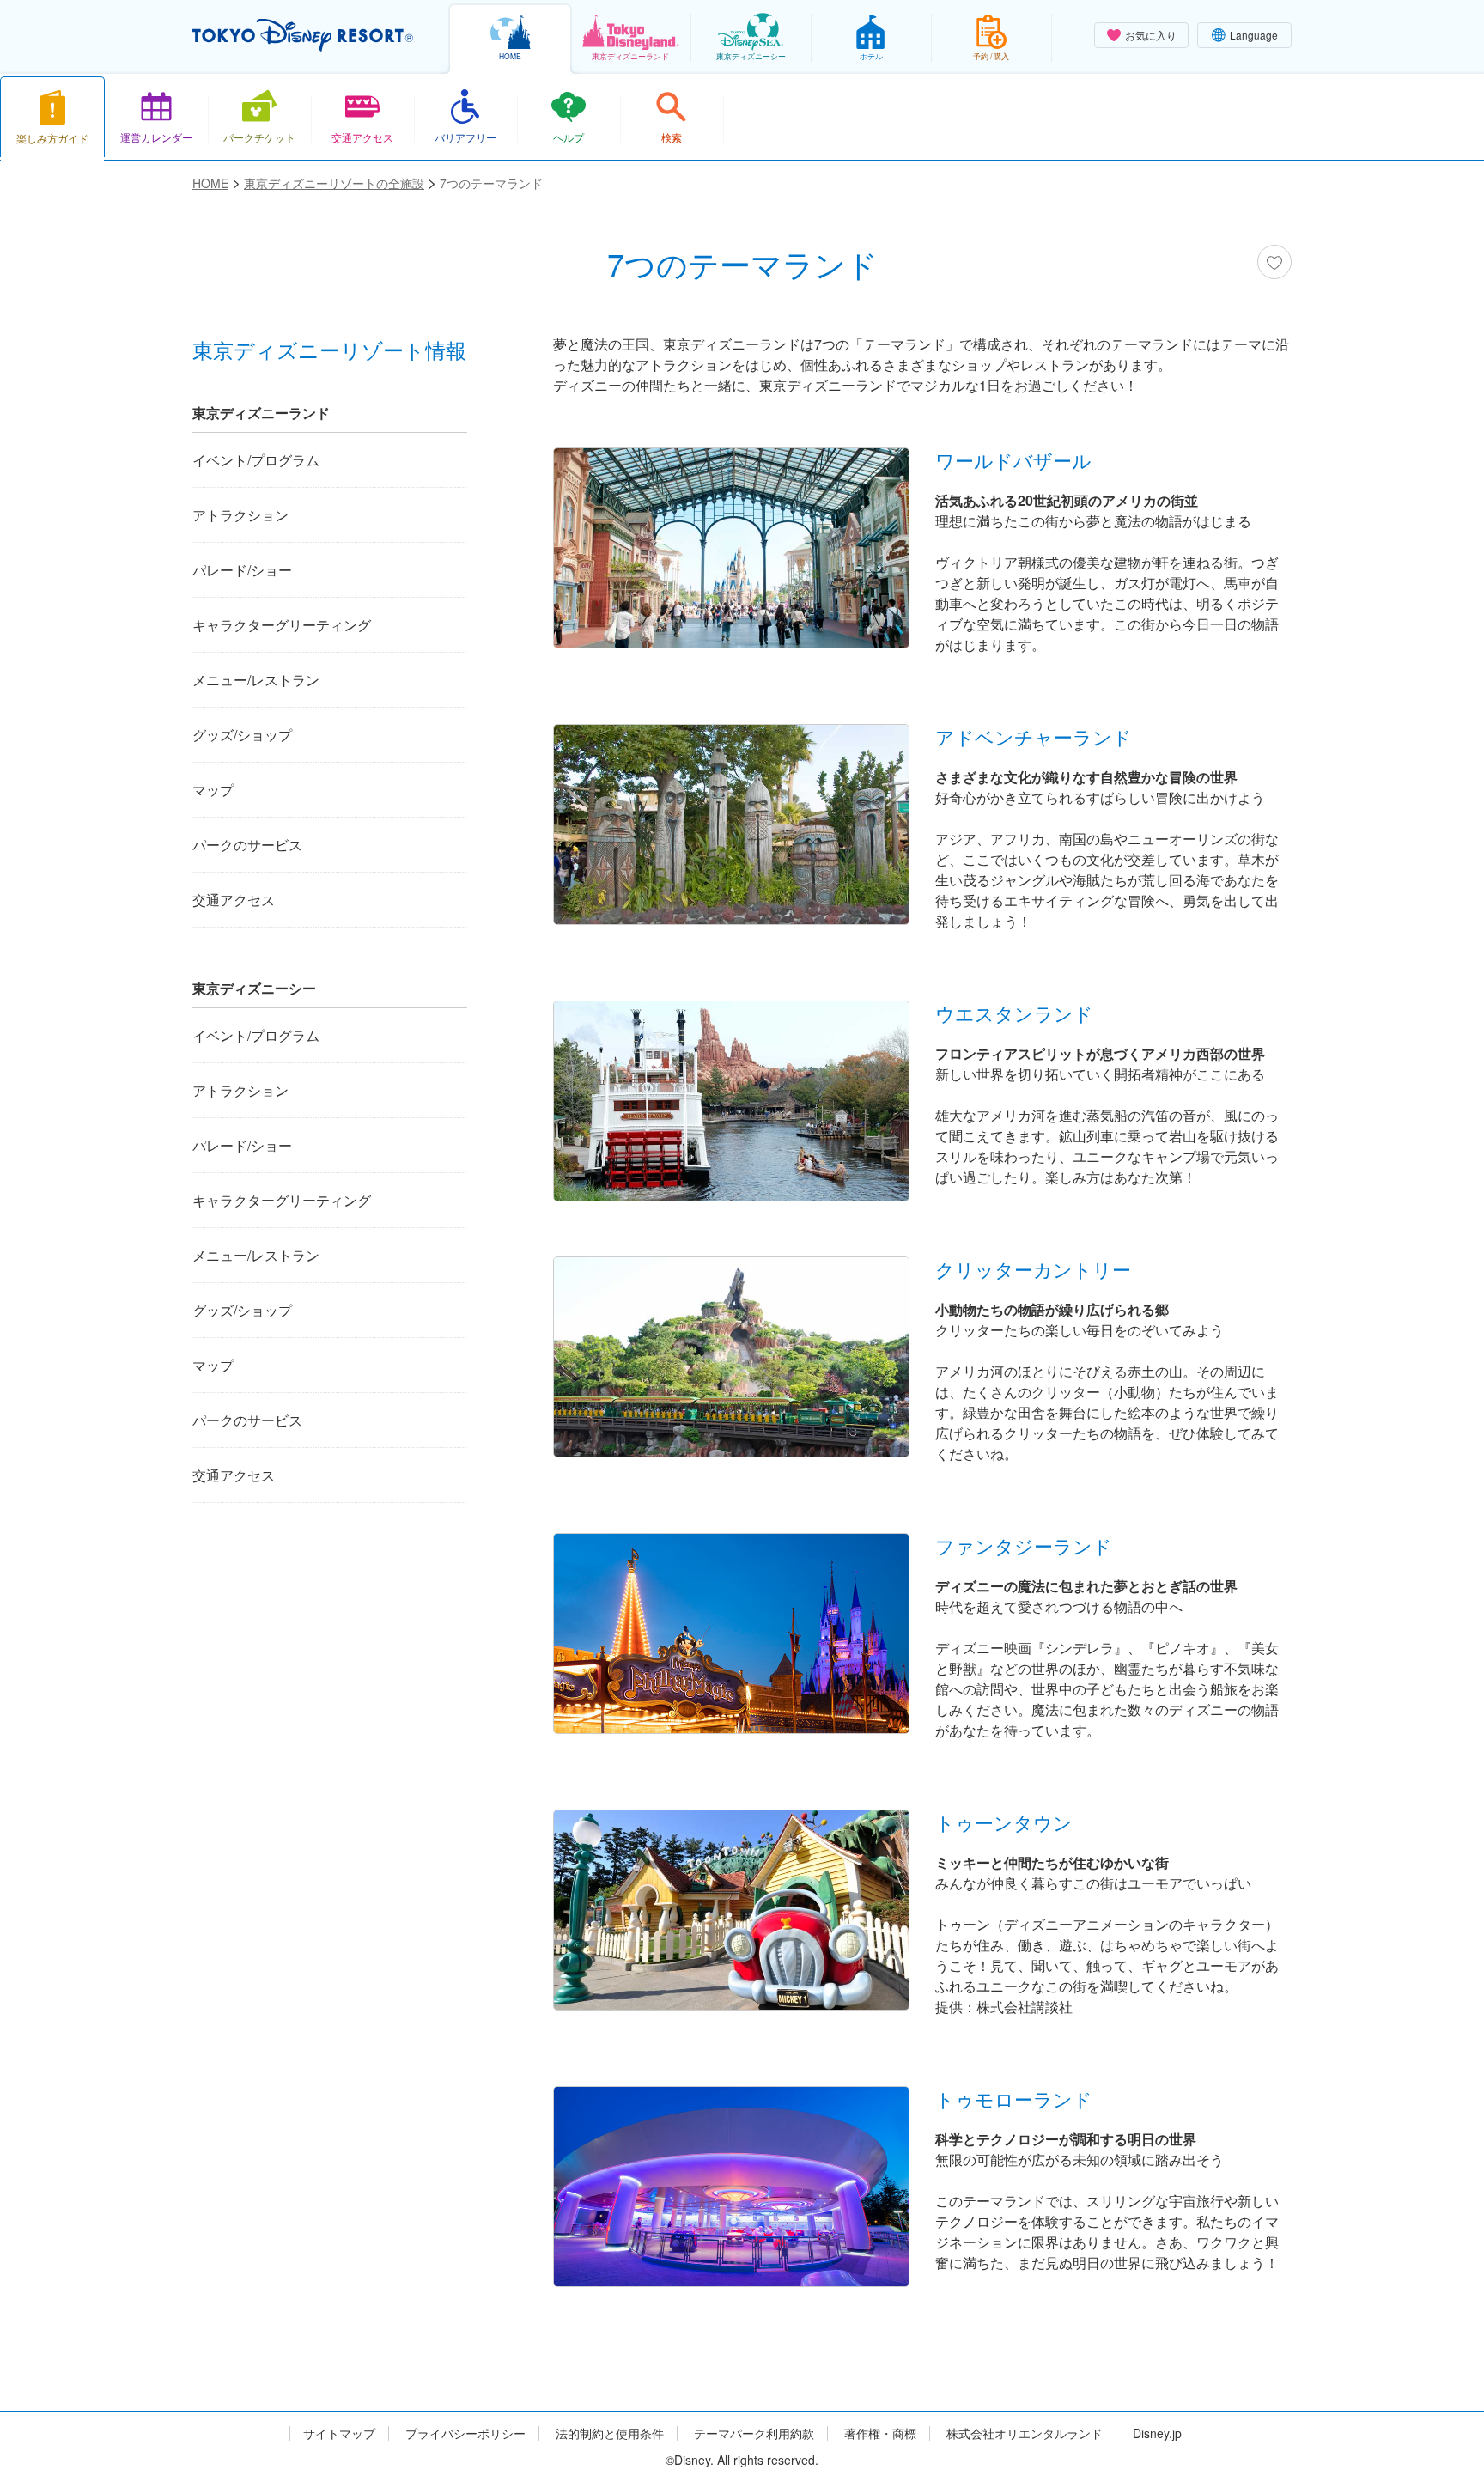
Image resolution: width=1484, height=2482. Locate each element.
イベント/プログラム (256, 460)
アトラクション (240, 515)
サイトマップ (339, 2433)
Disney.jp (1157, 2433)
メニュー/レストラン (256, 680)
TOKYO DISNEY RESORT (303, 35)
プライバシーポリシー (465, 2433)
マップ (213, 790)
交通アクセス (234, 900)
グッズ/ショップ (242, 735)
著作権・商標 (880, 2433)
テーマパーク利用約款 (754, 2433)
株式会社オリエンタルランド (1025, 2433)
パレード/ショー (242, 570)
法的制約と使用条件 (610, 2433)
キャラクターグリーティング (282, 625)
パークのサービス (247, 845)
